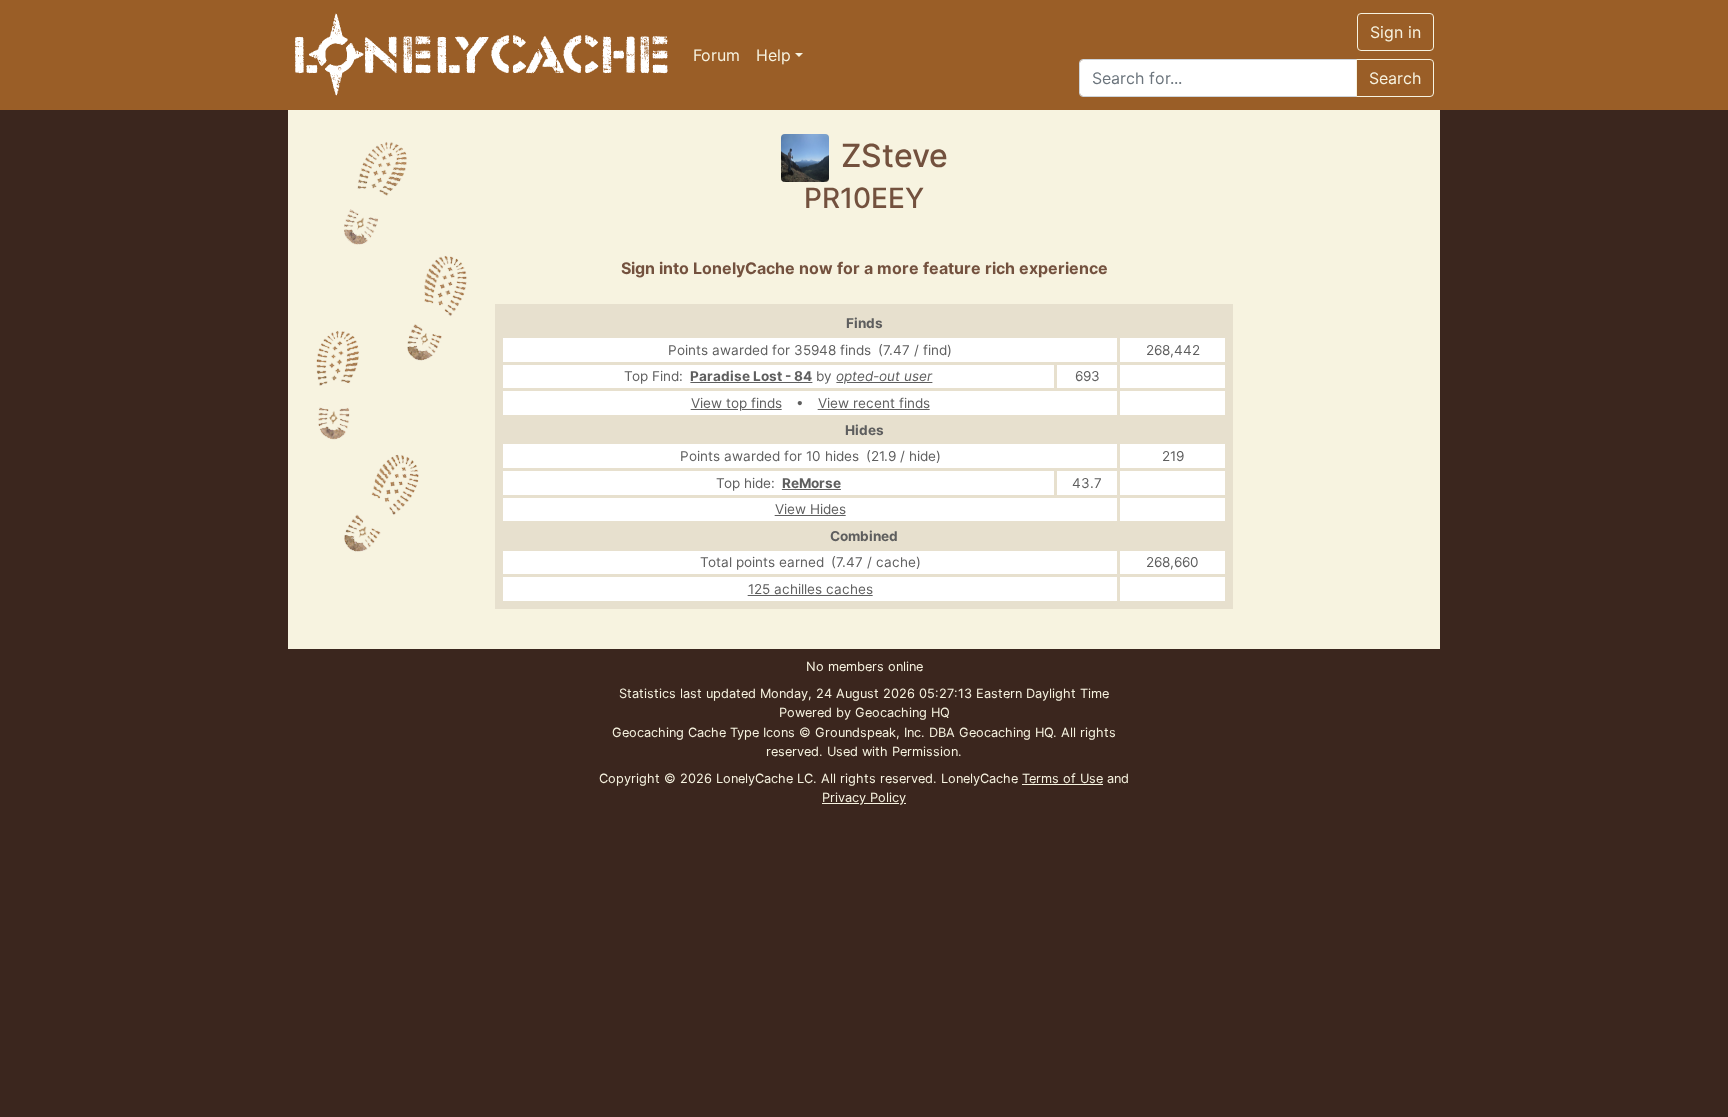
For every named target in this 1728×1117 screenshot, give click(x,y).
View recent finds (874, 403)
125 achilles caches (810, 589)
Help (773, 55)
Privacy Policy (864, 797)
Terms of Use (1062, 778)
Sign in (1395, 32)
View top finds (736, 403)
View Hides (810, 509)
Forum (716, 55)
